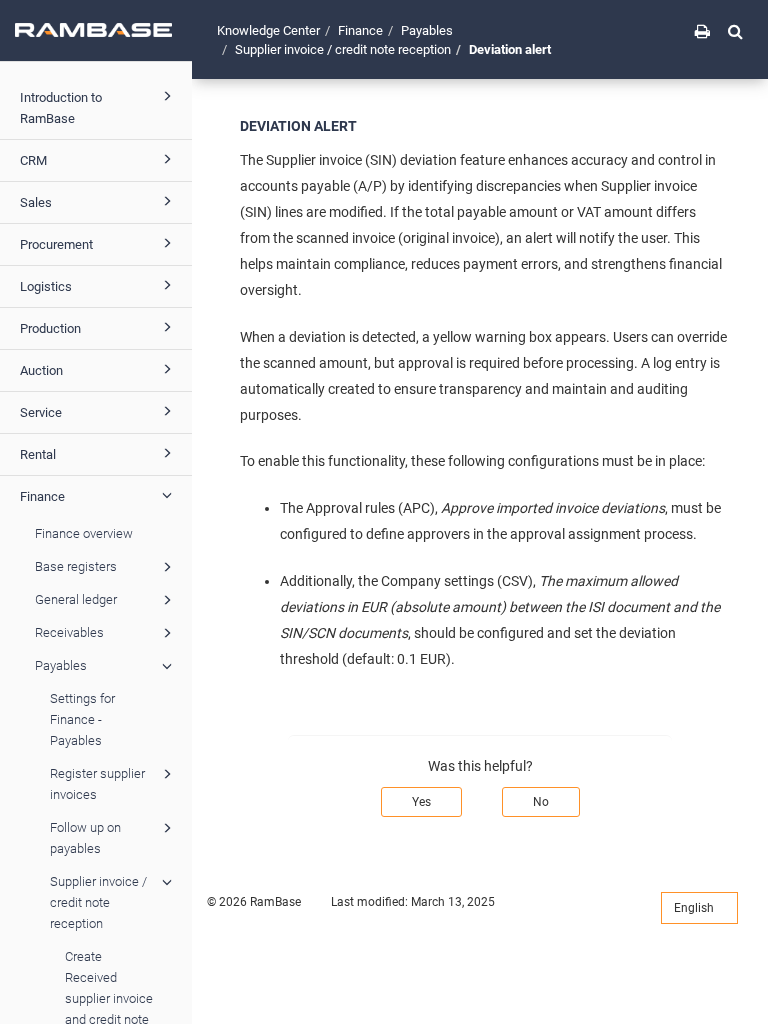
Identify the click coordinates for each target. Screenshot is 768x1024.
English (695, 908)
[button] (735, 31)
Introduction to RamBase (61, 108)
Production (50, 328)
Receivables (69, 632)
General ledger (76, 599)
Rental (38, 454)
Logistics (46, 286)
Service (41, 412)
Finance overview (84, 533)
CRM (33, 160)
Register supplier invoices (97, 784)
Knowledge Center (268, 30)
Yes (421, 802)
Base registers (76, 566)
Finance (42, 496)
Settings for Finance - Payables (82, 719)
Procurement (56, 244)
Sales (36, 202)
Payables (61, 665)
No (541, 802)
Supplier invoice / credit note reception (98, 902)
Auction (41, 370)
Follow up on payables (85, 838)
